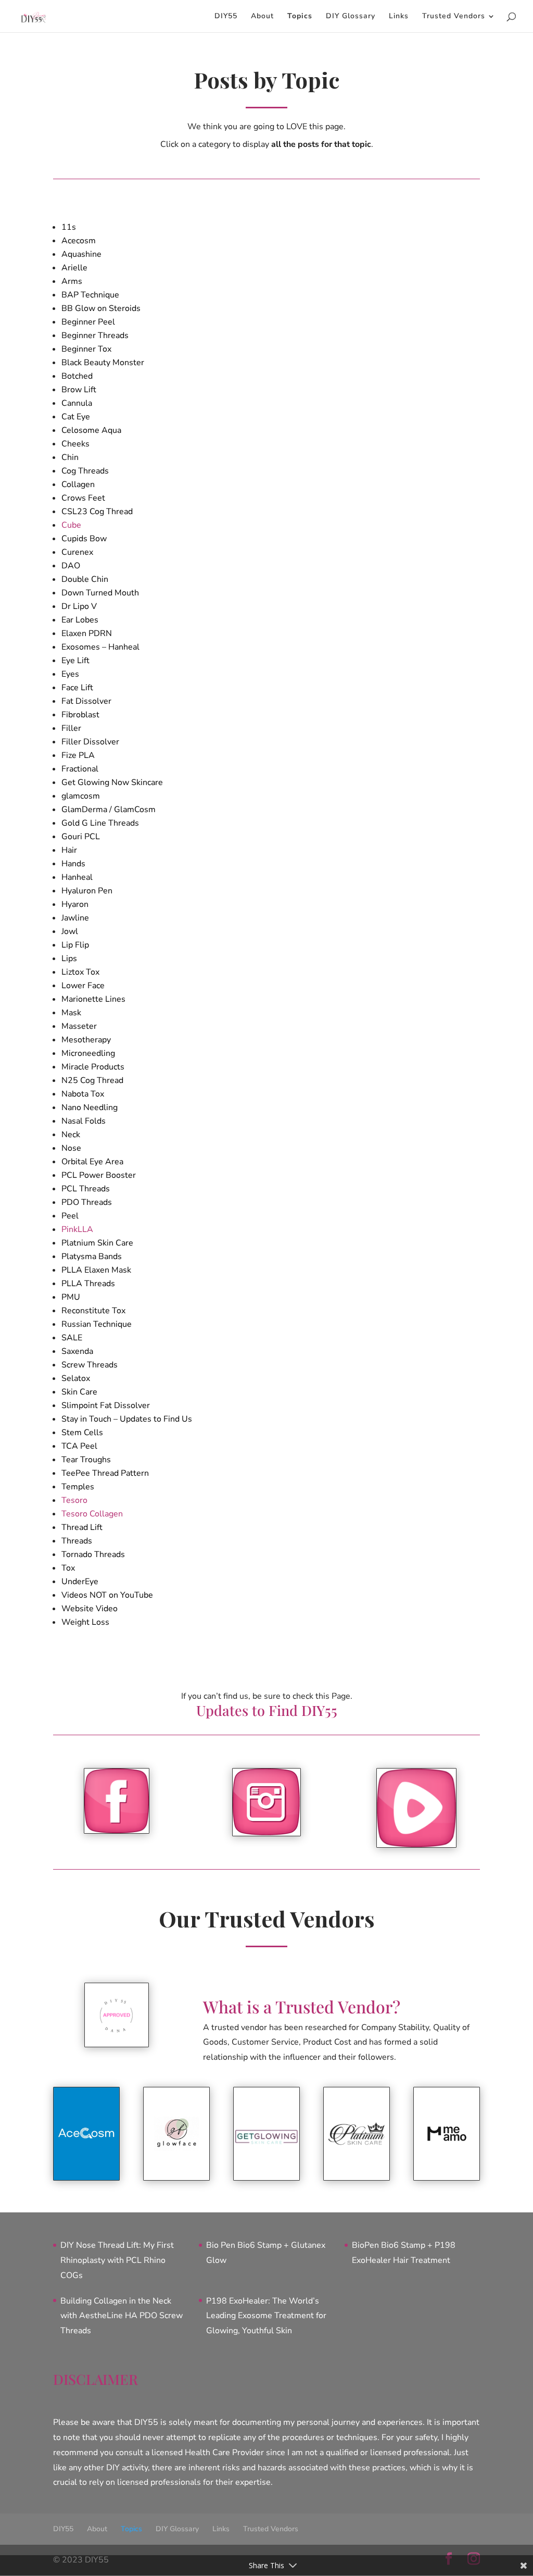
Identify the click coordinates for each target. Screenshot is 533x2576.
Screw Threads (90, 1365)
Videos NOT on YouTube (107, 1595)
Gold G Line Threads (100, 823)
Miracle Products (93, 1067)
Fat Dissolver (86, 701)
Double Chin (85, 579)
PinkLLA (77, 1229)
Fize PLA (78, 755)
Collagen (78, 484)
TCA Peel (79, 1446)
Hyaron (75, 904)
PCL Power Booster (99, 1175)
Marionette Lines (93, 999)
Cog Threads (85, 471)
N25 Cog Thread (92, 1080)
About (262, 17)
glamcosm (81, 796)
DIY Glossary (351, 17)
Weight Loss (85, 1622)
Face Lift (77, 688)
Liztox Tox (80, 972)
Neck (71, 1135)
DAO (71, 566)
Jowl (70, 931)
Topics (300, 17)
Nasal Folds (84, 1121)
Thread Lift (82, 1527)
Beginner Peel (88, 322)
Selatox (76, 1378)
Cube (71, 525)
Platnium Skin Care (97, 1243)
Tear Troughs (86, 1460)
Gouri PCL (81, 837)
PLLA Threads (88, 1284)
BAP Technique (90, 295)
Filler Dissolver (90, 742)
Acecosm (79, 241)
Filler (71, 728)
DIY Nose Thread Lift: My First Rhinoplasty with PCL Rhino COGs (117, 2260)
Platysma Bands (92, 1256)
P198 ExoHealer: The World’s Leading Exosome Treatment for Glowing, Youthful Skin (266, 2316)
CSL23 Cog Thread (97, 512)
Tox (68, 1568)
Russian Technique (97, 1324)
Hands (73, 864)
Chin (70, 457)
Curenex (77, 552)
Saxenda (77, 1351)
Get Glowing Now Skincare (112, 782)
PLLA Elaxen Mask (96, 1270)
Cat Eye (76, 417)
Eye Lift (75, 661)
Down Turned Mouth (100, 593)
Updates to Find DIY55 (267, 1710)
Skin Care (79, 1392)
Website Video (90, 1609)
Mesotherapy (86, 1040)
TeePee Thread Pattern (105, 1473)
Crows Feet (83, 498)
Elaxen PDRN (87, 633)
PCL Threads (86, 1189)
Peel (70, 1216)
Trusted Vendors (454, 17)
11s (69, 227)
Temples (78, 1487)
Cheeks (75, 444)
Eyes (70, 674)
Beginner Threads (95, 335)
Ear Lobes (80, 620)
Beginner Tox (86, 349)
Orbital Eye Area (92, 1162)
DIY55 (226, 17)
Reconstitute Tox (93, 1311)
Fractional (80, 769)
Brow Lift (79, 390)
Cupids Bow (84, 539)
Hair (69, 850)
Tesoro (74, 1500)
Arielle (74, 268)
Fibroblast (80, 715)
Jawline (75, 918)
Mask (71, 1013)
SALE (72, 1338)
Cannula (77, 403)
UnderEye (80, 1582)
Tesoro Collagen (92, 1514)
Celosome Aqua (91, 430)
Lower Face (83, 986)
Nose (71, 1148)
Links (399, 17)
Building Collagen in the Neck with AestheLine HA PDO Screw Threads (122, 2316)
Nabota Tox (83, 1094)
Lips (69, 959)
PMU (71, 1297)
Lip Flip (75, 945)
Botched (77, 376)
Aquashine (81, 254)
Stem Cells (82, 1433)
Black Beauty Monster (103, 363)
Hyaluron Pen (87, 891)
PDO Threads (87, 1202)
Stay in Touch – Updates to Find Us (127, 1419)
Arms (72, 281)
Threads (77, 1541)
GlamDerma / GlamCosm (109, 810)
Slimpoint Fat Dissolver (106, 1405)
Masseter (79, 1026)
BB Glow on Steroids (101, 308)
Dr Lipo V (79, 606)
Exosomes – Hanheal (100, 647)
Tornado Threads (93, 1554)
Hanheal (77, 877)
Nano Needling (90, 1107)
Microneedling (88, 1053)
